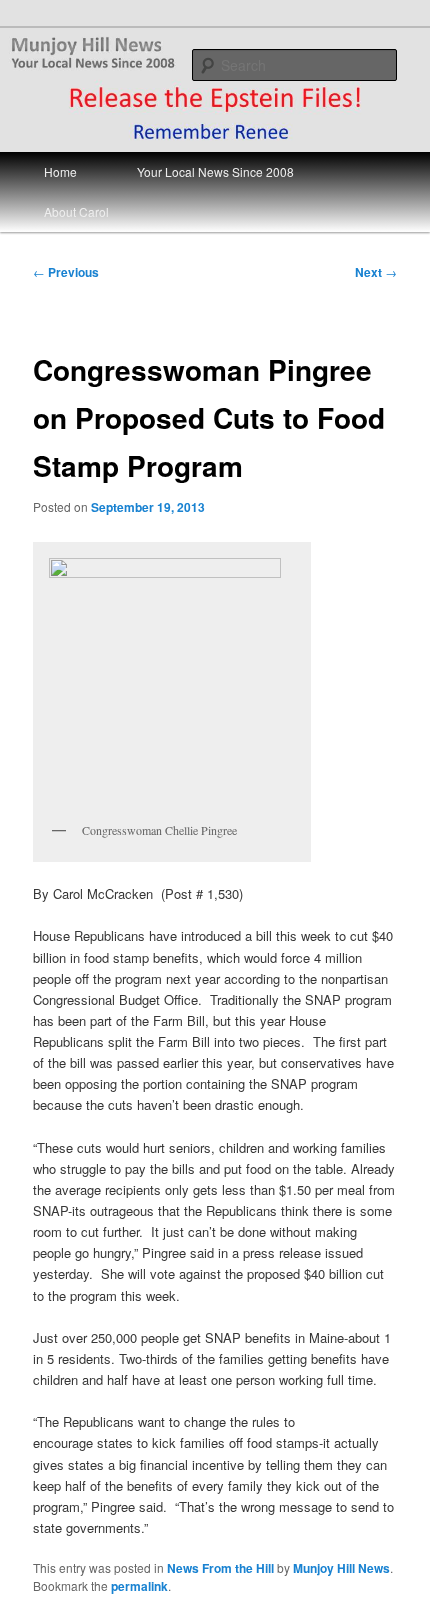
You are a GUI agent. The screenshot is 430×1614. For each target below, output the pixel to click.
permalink (139, 1586)
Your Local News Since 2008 (215, 171)
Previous (66, 272)
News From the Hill (220, 1568)
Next (376, 272)
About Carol (76, 211)
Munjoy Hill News (341, 1568)
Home (60, 171)
